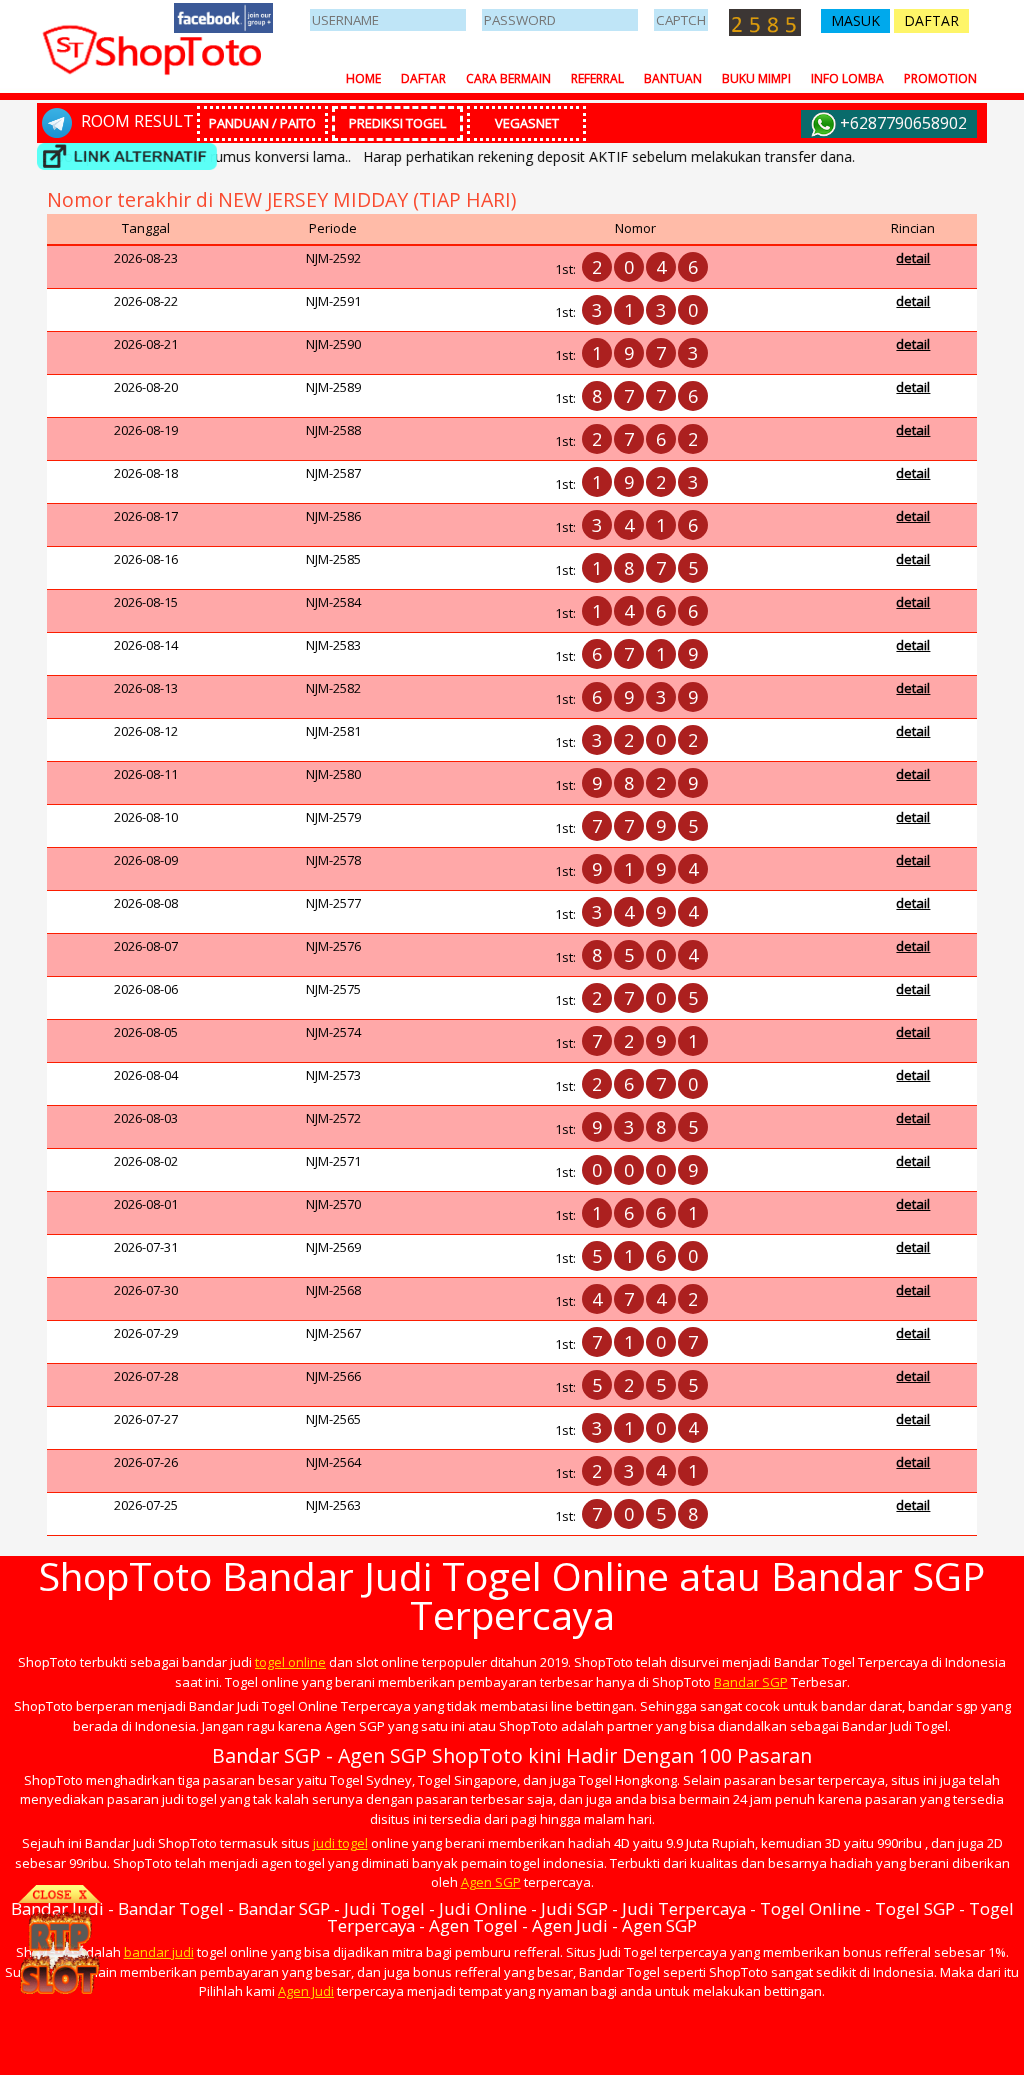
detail (913, 258)
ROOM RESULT (135, 121)
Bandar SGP (751, 1682)
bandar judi (159, 1952)
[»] (127, 156)
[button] (855, 21)
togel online (290, 1662)
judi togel (340, 1843)
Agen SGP (491, 1882)
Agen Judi (306, 1991)
